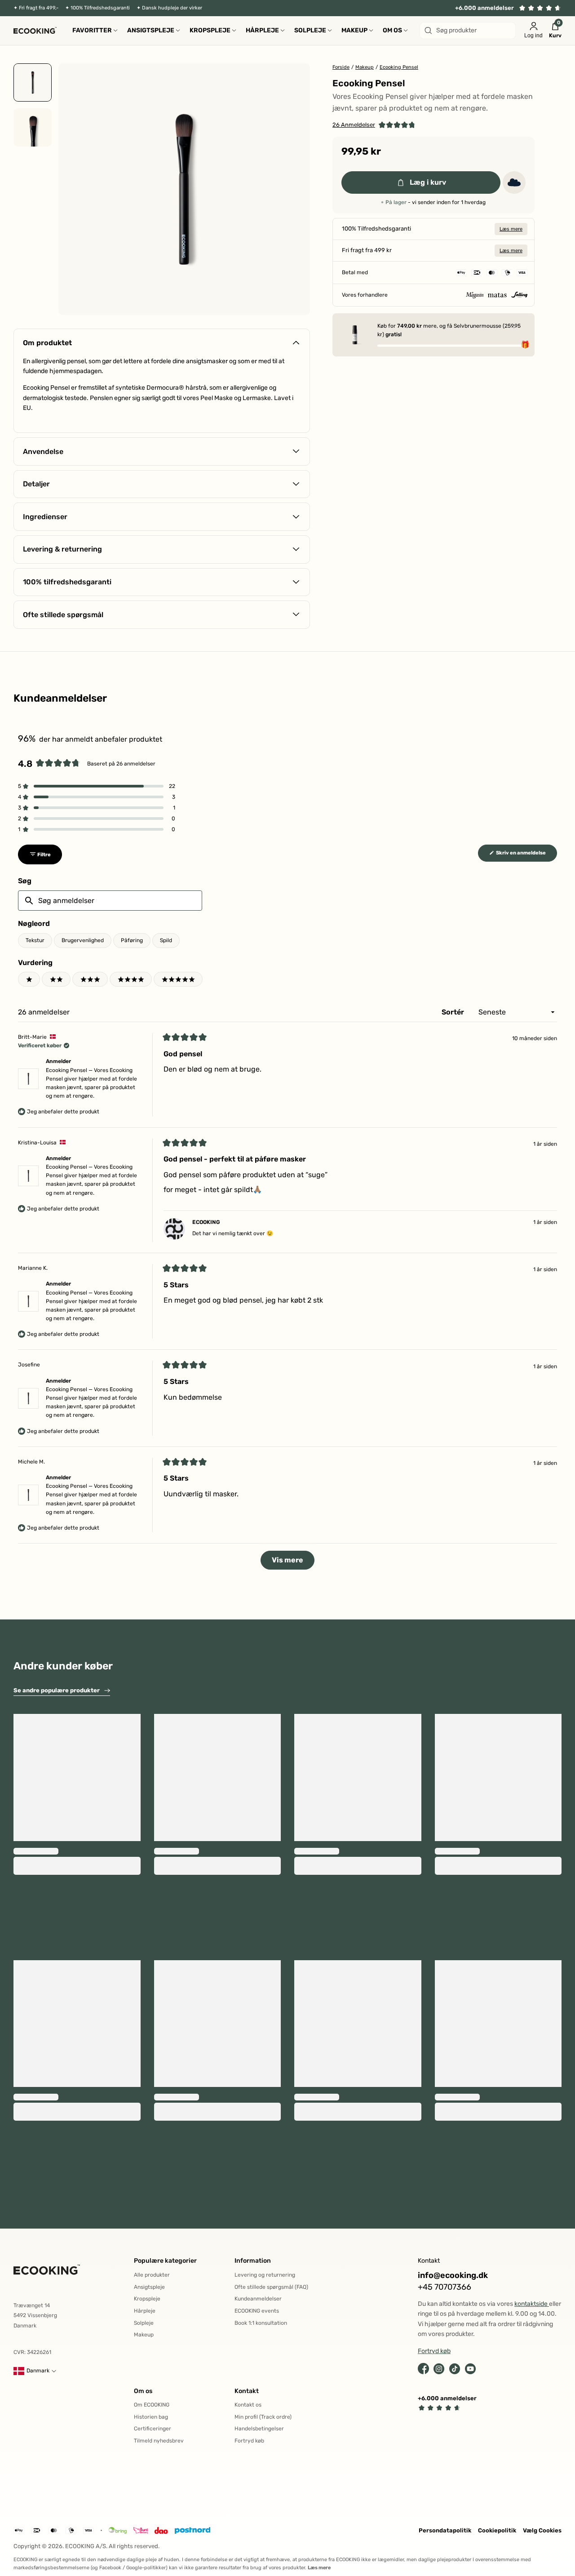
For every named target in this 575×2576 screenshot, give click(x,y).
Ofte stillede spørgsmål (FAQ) (271, 2287)
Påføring (132, 940)
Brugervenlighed (83, 940)
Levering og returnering (265, 2275)
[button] (374, 125)
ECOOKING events (257, 2311)
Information (253, 2261)
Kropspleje (147, 2299)
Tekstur (35, 940)
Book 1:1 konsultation (261, 2323)
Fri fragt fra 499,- (39, 8)
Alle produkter (152, 2275)
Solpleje (144, 2323)
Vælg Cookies (542, 2530)
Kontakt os (248, 2405)
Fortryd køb (249, 2441)
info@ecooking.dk (453, 2276)
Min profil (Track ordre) (263, 2417)
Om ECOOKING (152, 2405)
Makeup (144, 2335)
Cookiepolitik (497, 2530)
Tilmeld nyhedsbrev (159, 2441)
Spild (166, 940)
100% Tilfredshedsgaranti (100, 8)
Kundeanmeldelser (258, 2299)
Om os (143, 2391)
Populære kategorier (165, 2261)
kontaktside (532, 2304)
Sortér (454, 1012)
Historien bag (151, 2417)
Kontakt (247, 2391)
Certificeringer (153, 2429)
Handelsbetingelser (259, 2429)
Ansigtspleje (149, 2287)
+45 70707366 (445, 2287)
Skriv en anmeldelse (526, 855)
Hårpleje (145, 2311)
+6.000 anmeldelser (484, 8)
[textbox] (110, 901)
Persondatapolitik (445, 2530)
